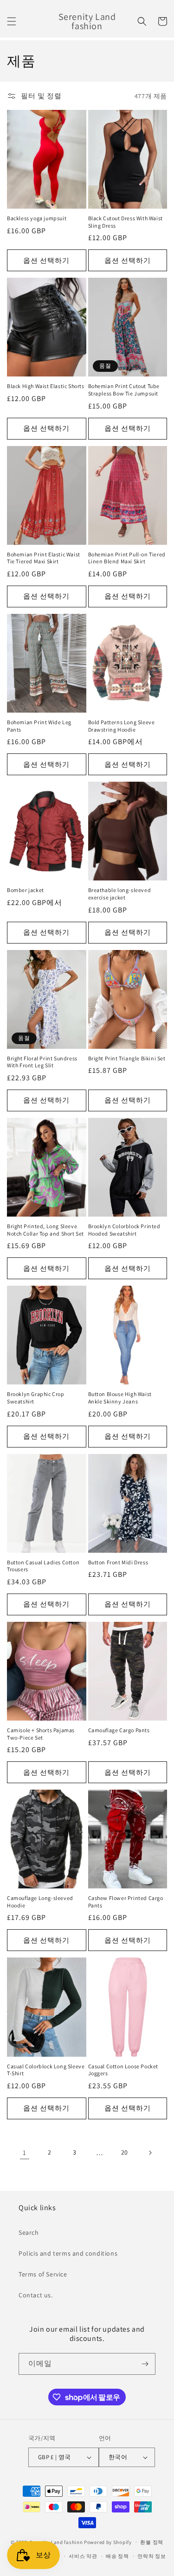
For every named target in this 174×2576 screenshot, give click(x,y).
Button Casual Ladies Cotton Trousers (43, 1566)
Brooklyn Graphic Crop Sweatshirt (36, 1398)
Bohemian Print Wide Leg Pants (39, 726)
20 (125, 2152)
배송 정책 (117, 2556)
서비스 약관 (83, 2556)
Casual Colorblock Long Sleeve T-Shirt (46, 2070)
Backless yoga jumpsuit (37, 218)
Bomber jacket (26, 890)
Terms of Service (43, 2274)
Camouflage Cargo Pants (119, 1730)
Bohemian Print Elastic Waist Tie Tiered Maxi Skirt (44, 558)
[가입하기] (145, 2364)
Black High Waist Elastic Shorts (46, 386)
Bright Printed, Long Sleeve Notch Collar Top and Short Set (45, 1230)
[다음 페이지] (150, 2153)
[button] (12, 21)
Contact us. (36, 2295)
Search (29, 2232)
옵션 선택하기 (46, 260)
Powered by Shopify (108, 2542)
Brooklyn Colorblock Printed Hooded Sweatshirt (124, 1230)
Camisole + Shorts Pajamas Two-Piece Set (41, 1734)
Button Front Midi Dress (118, 1562)
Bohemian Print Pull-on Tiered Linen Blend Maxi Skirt (127, 558)
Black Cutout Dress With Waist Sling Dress (126, 222)
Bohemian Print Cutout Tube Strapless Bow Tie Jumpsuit (124, 390)
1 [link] (25, 2152)
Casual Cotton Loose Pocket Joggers (123, 2070)
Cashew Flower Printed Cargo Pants (126, 1902)
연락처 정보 (151, 2556)
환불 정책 (152, 2542)
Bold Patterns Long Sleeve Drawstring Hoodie (122, 726)
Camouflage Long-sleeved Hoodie (40, 1902)
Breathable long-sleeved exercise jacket (120, 894)
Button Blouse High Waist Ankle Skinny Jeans (120, 1398)
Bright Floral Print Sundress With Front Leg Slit (42, 1062)
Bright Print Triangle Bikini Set (127, 1058)
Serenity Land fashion (56, 2542)
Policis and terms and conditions (68, 2253)
